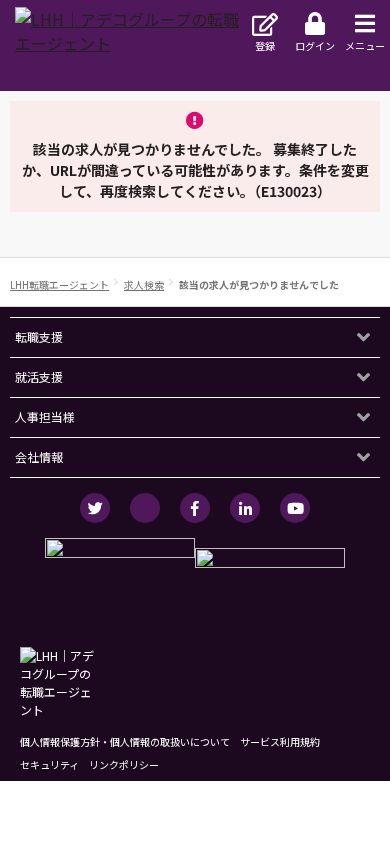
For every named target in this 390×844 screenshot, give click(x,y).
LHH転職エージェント (59, 284)
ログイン (315, 45)
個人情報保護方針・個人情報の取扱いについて (125, 741)
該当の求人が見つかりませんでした (259, 284)
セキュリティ (49, 764)
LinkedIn (245, 508)
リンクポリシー (124, 764)
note (145, 508)
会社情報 (39, 456)
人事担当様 (45, 416)
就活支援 (39, 376)
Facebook (195, 508)
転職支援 (39, 336)
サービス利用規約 (280, 741)
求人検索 (144, 284)
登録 (265, 45)
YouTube (295, 508)
